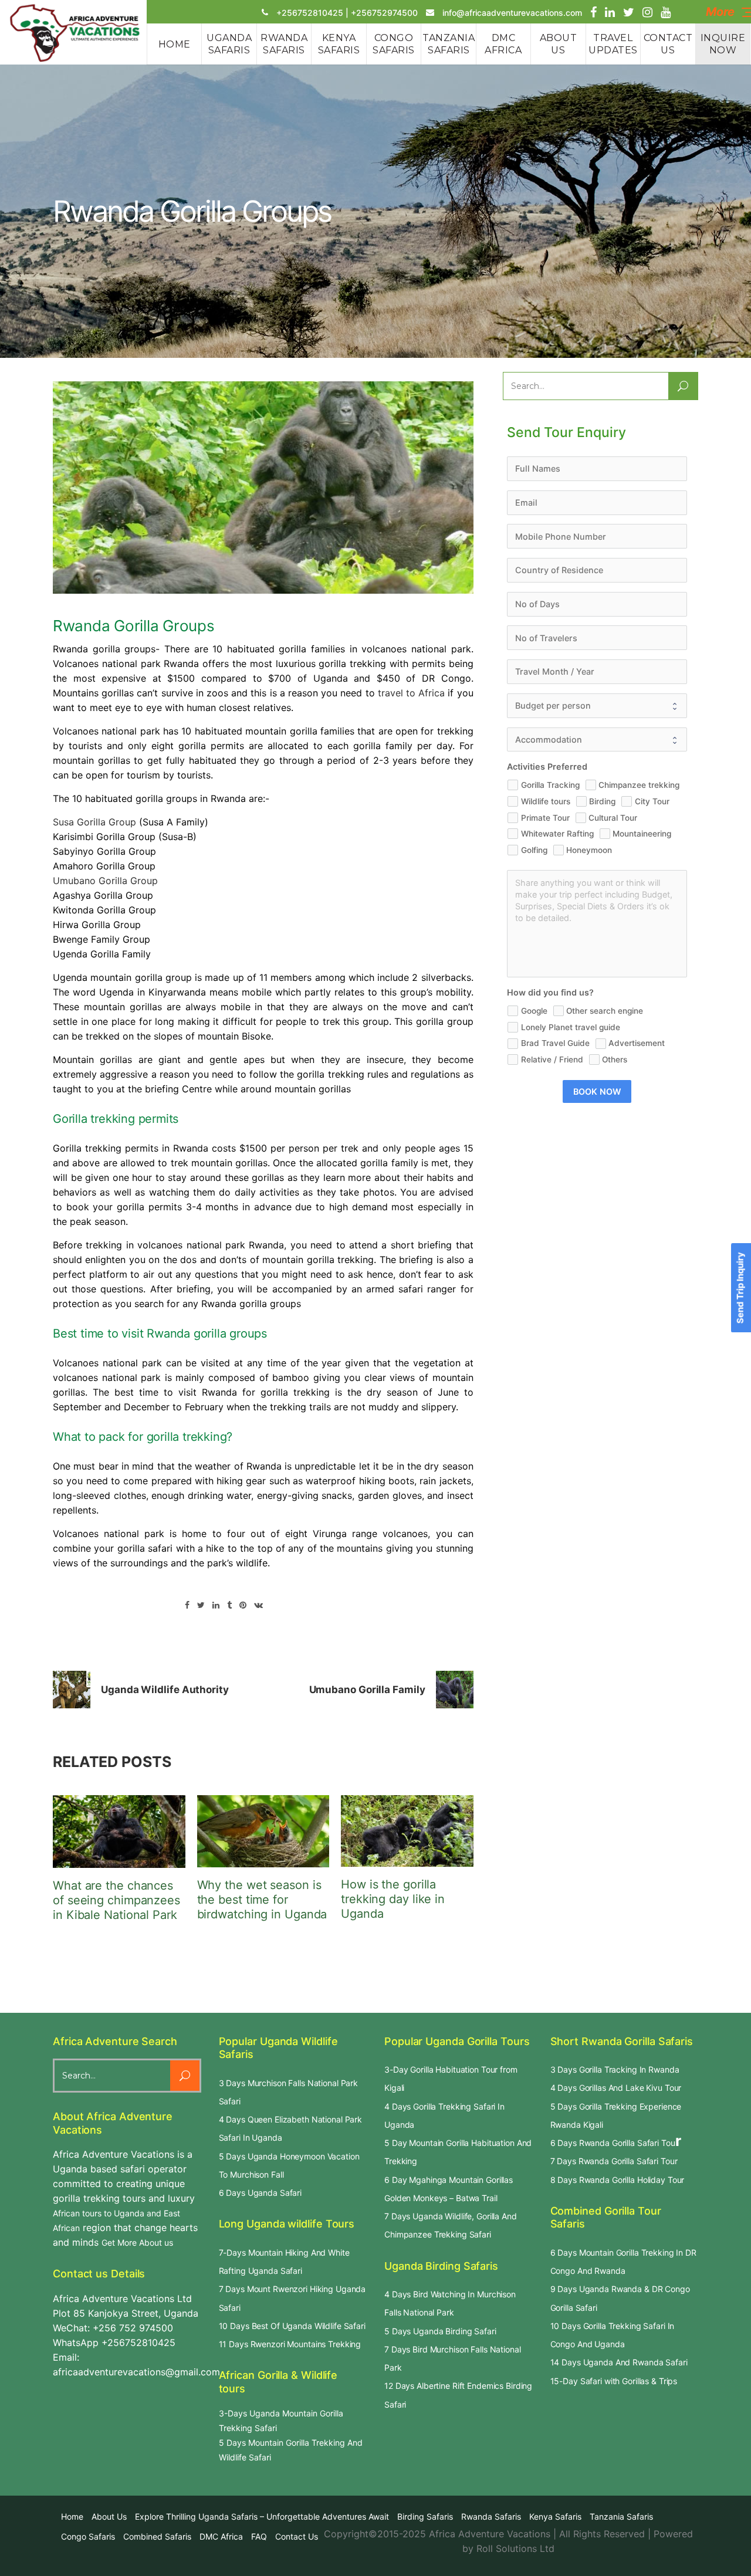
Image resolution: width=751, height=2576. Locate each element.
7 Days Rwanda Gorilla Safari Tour (614, 2161)
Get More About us (137, 2242)
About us (109, 2516)
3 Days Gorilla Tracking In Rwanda (615, 2069)
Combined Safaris (157, 2536)
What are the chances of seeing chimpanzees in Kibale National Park (116, 1900)
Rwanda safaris (491, 2516)
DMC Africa (221, 2536)
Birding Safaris (425, 2516)
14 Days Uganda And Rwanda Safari (619, 2362)
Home (72, 2516)
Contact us (297, 2536)
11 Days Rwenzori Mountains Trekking (290, 2344)
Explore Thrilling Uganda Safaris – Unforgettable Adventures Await (262, 2516)
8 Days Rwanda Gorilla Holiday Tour (618, 2180)
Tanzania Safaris (621, 2516)
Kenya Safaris (555, 2516)
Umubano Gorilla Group (105, 881)
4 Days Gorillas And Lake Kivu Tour (616, 2088)
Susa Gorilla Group (94, 822)
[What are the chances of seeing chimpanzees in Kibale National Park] (119, 1832)
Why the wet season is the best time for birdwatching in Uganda (262, 1900)
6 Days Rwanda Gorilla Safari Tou (613, 2143)
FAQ (259, 2536)
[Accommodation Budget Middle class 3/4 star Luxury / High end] (597, 740)
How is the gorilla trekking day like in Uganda (393, 1899)
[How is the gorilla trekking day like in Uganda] (407, 1831)
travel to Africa (411, 693)
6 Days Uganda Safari (261, 2193)
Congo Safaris (88, 2536)
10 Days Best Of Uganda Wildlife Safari (292, 2326)
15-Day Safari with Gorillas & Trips (614, 2381)
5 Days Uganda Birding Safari (440, 2331)
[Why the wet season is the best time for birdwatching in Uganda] (263, 1831)
